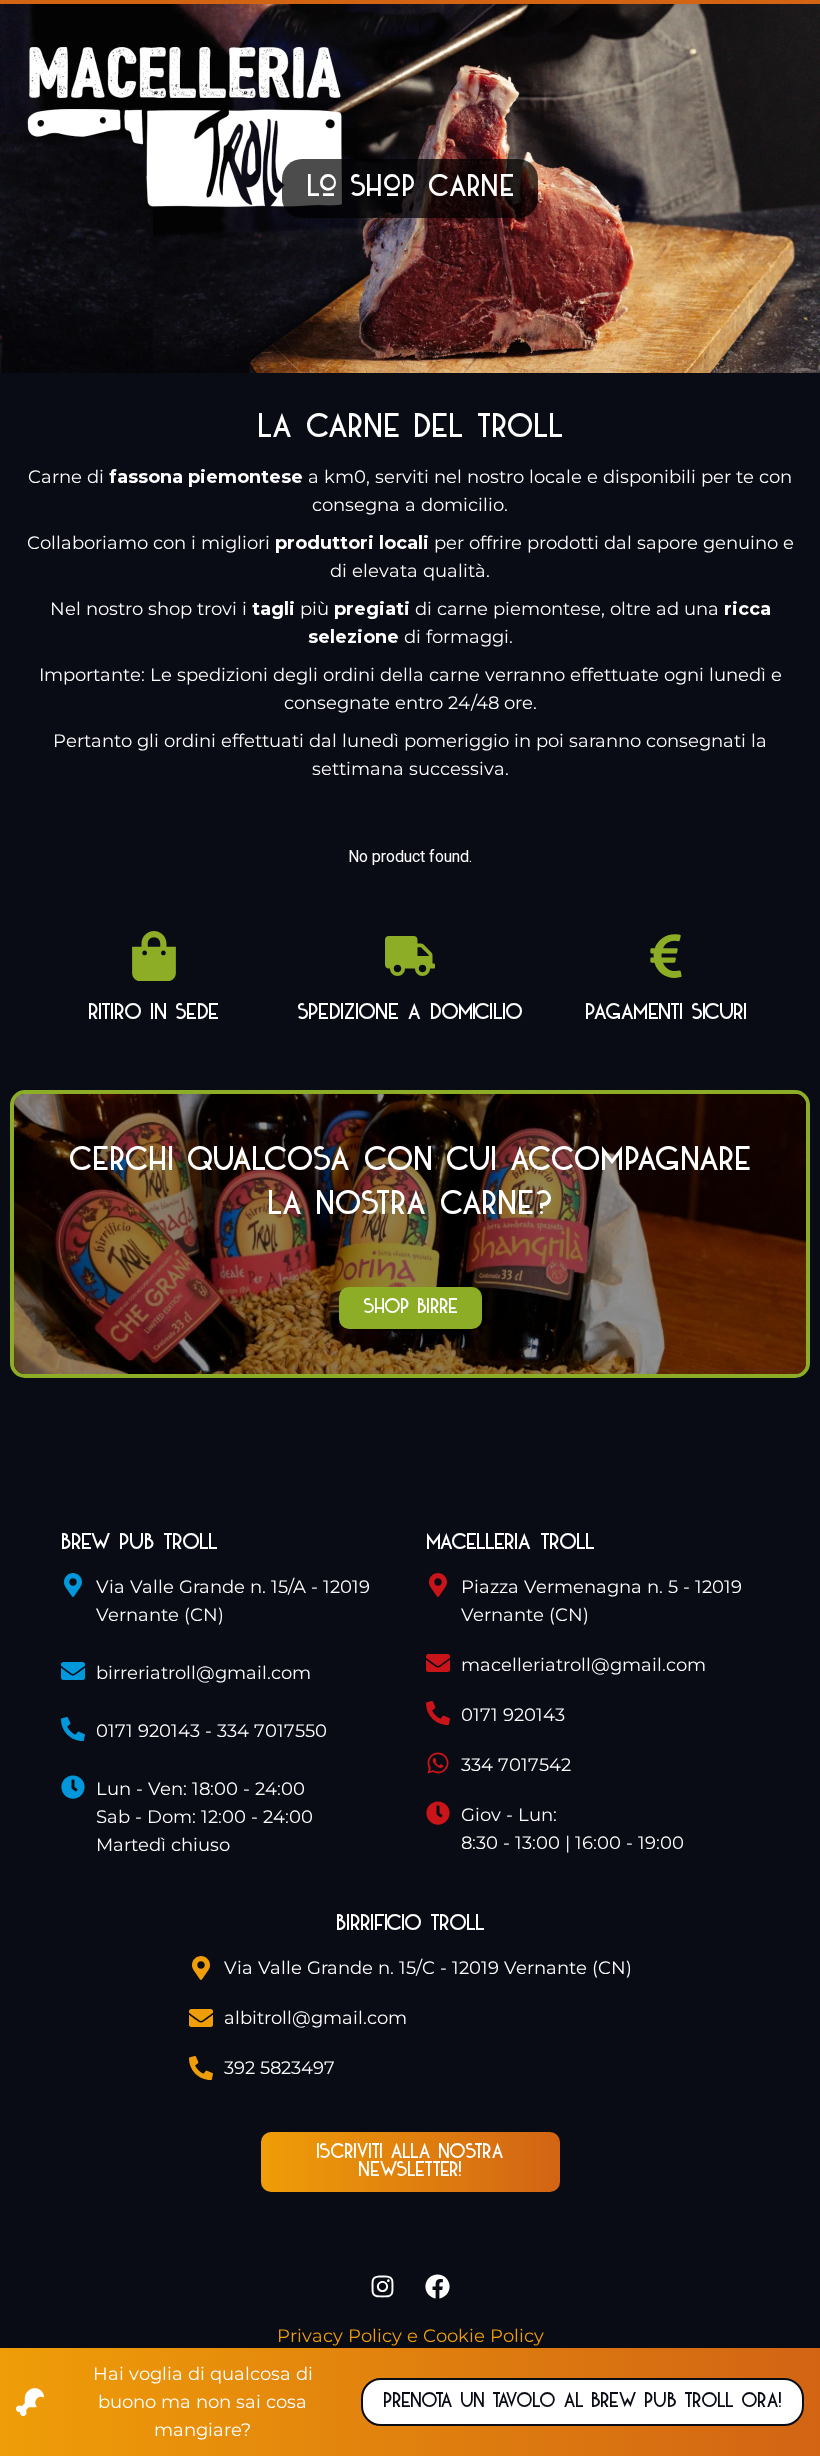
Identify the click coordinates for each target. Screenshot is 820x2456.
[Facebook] (438, 2287)
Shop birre (410, 1307)
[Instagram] (383, 2287)
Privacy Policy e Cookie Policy (410, 2336)
